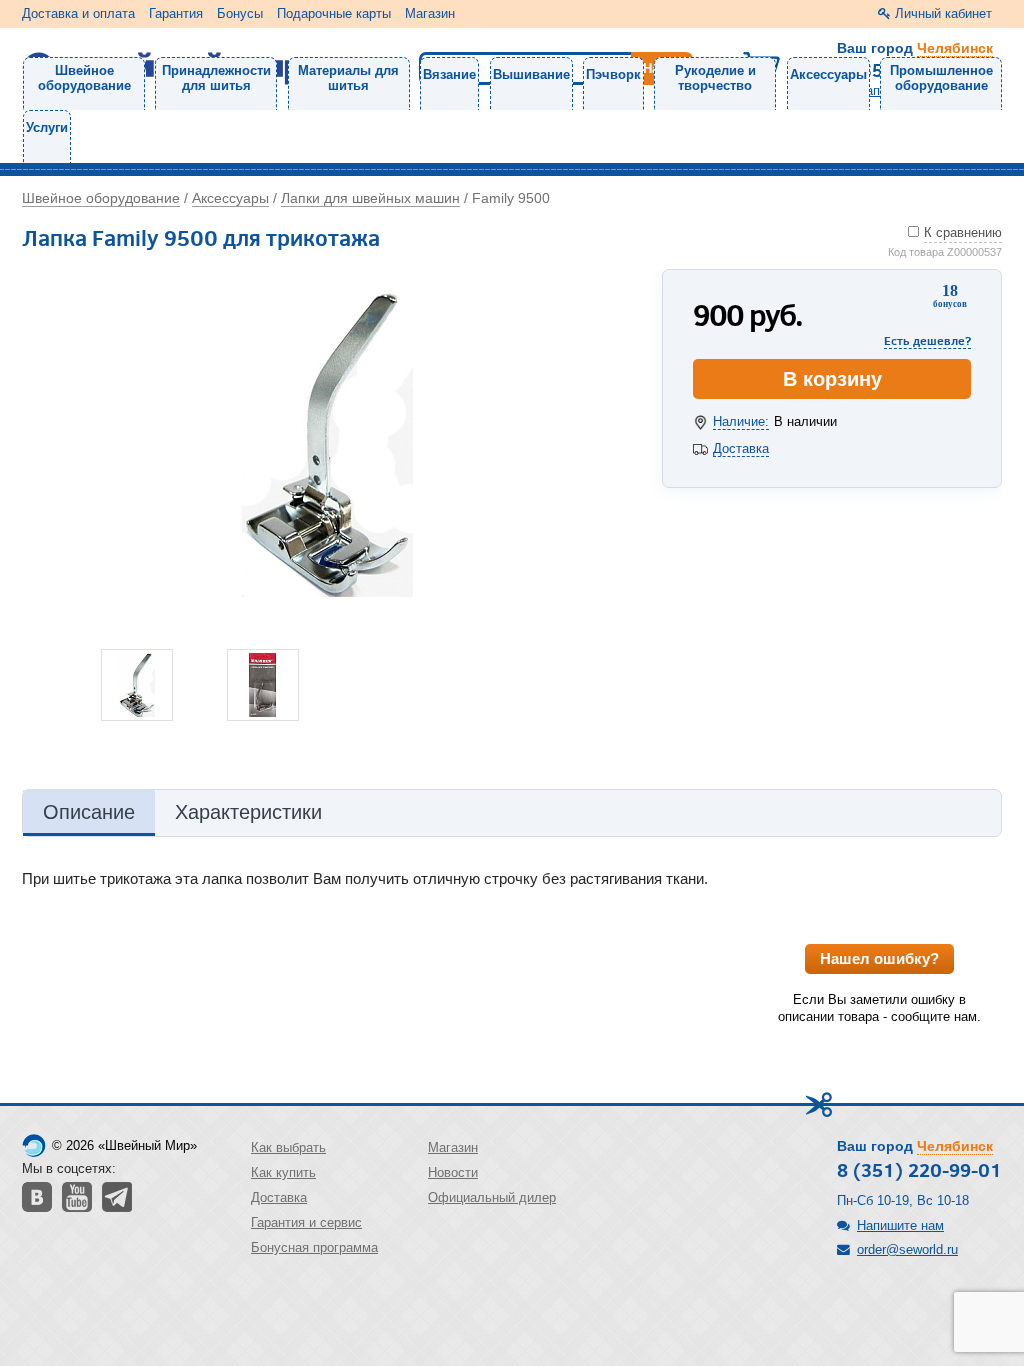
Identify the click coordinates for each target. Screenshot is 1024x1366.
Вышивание (531, 74)
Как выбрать (288, 1147)
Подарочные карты (334, 13)
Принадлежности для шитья (216, 78)
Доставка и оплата (78, 13)
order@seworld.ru (907, 1249)
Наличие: (741, 421)
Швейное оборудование (84, 78)
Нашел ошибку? (879, 958)
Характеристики (248, 812)
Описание (89, 812)
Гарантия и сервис (306, 1222)
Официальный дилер (492, 1197)
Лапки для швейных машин (370, 198)
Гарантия (176, 13)
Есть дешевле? (927, 340)
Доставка (741, 448)
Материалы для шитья (348, 78)
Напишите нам (900, 1225)
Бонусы (240, 13)
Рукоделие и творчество (715, 78)
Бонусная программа (314, 1247)
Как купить (283, 1172)
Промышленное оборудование (941, 78)
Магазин (430, 13)
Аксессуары (828, 74)
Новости (453, 1172)
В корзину (832, 379)
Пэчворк (613, 74)
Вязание (449, 74)
